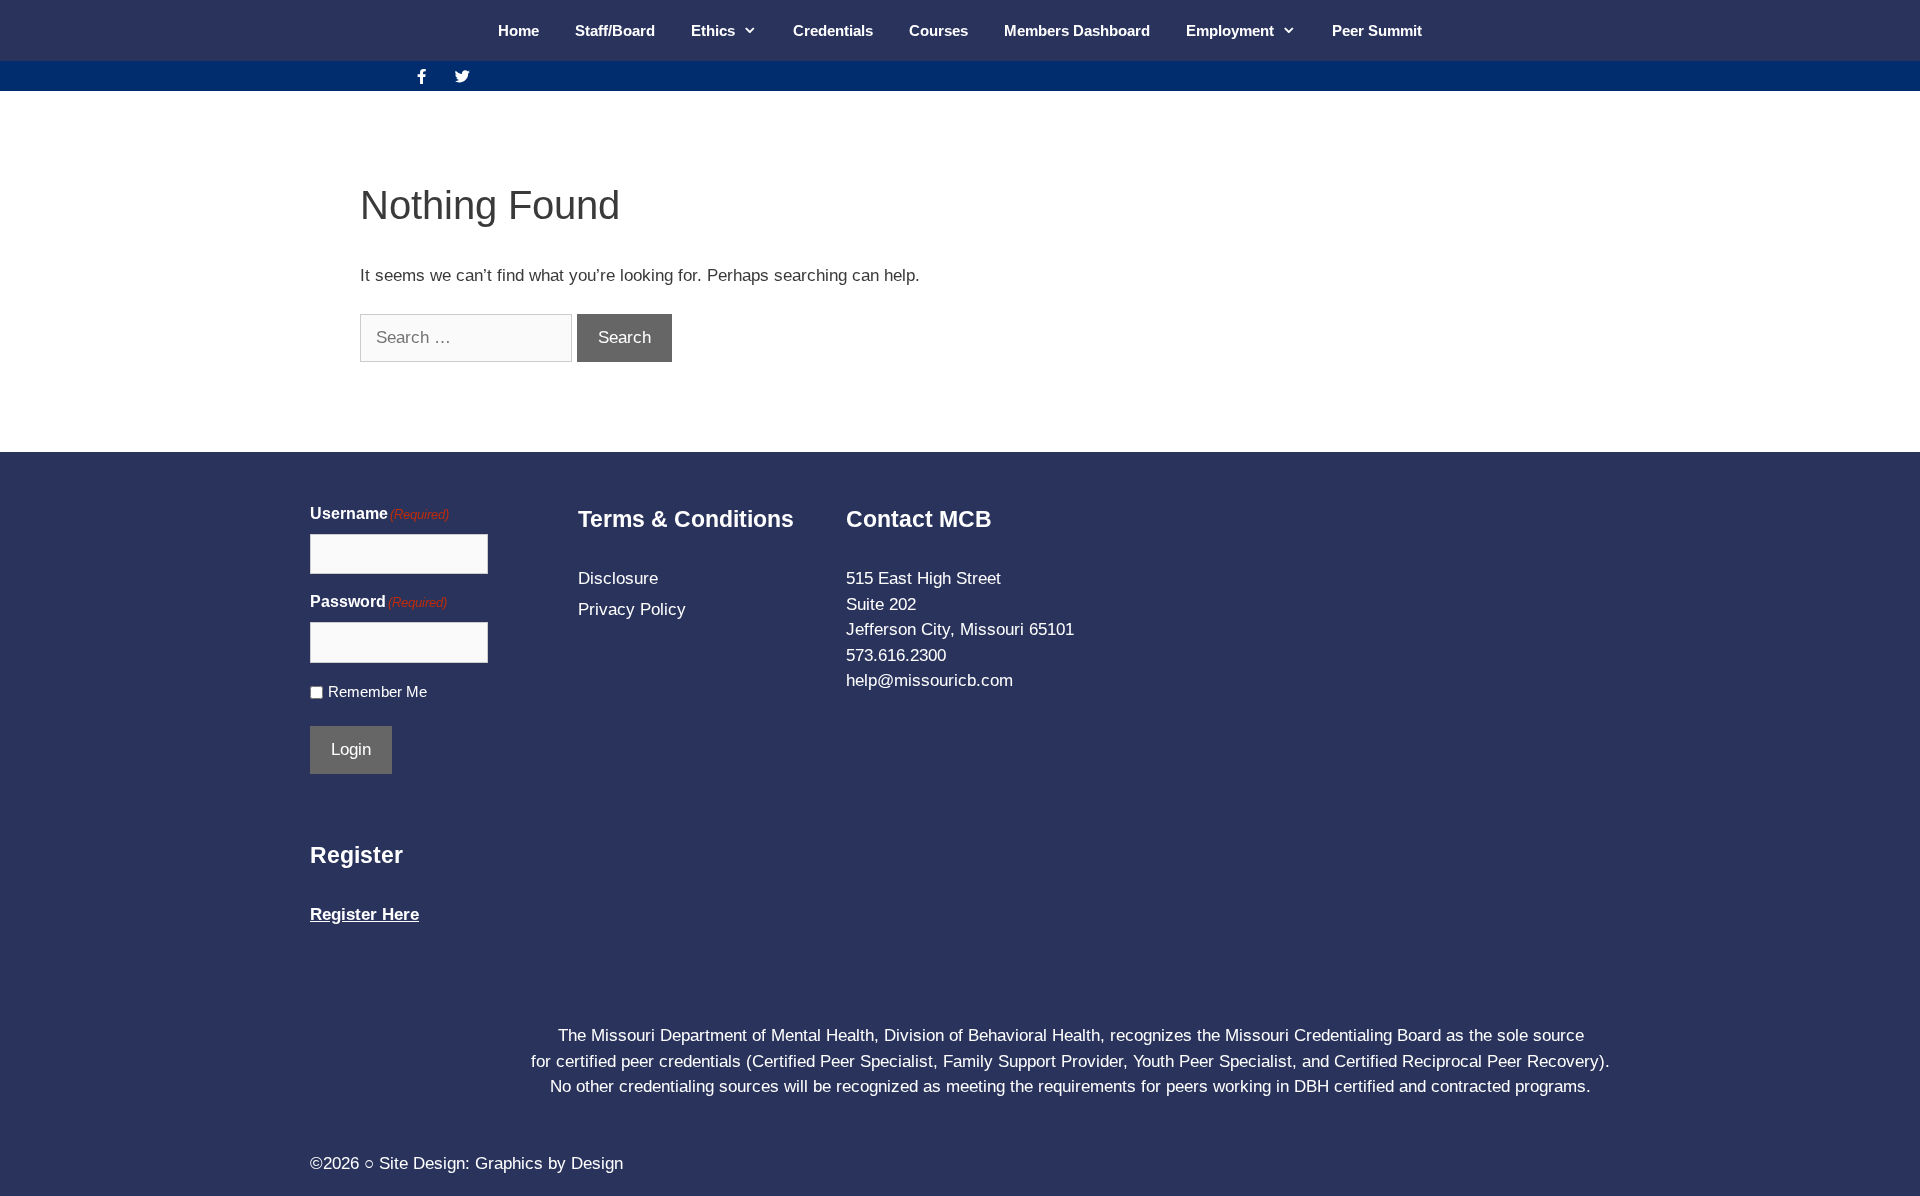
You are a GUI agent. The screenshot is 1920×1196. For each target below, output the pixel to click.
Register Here (364, 914)
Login (351, 749)
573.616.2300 (896, 655)
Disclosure (618, 578)
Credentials (833, 30)
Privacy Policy (632, 609)
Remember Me (377, 691)
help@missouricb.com (929, 680)
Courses (938, 30)
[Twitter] (462, 76)
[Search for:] (468, 337)
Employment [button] (1230, 30)
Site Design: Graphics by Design (501, 1163)
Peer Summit (1377, 30)
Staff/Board (615, 30)
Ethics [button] (713, 30)
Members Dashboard (1077, 30)
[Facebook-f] (421, 76)
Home (518, 30)
